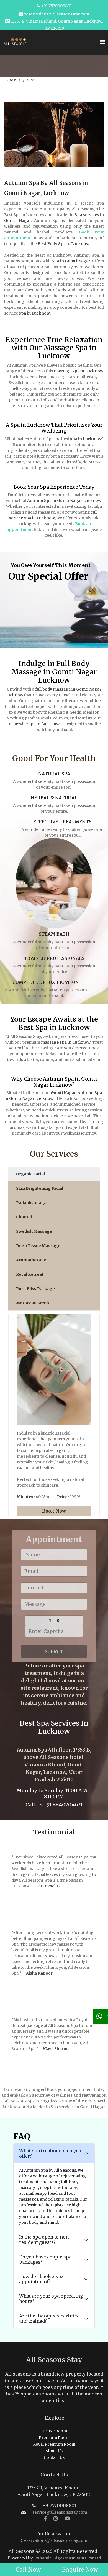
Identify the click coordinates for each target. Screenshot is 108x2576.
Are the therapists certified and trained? (49, 2318)
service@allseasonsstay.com (60, 2512)
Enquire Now (80, 2570)
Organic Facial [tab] (30, 1174)
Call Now (28, 2570)
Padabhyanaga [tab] (31, 1203)
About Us (54, 2451)
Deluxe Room (54, 2431)
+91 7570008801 (56, 6)
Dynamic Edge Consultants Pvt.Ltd (67, 2558)
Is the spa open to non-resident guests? (45, 2240)
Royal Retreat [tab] (30, 1274)
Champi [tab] (24, 1217)
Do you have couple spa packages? (45, 2259)
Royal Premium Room (54, 2444)
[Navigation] (102, 39)
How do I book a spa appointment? (41, 2279)
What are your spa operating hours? (51, 2299)
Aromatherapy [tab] (31, 1260)
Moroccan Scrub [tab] (33, 1303)
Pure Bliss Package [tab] (35, 1289)
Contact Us (54, 2457)
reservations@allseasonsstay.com (57, 14)
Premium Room (54, 2438)
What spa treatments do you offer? (50, 2153)
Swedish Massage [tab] (34, 1231)
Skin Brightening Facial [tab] (40, 1188)
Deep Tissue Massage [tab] (38, 1246)
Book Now (54, 1511)
